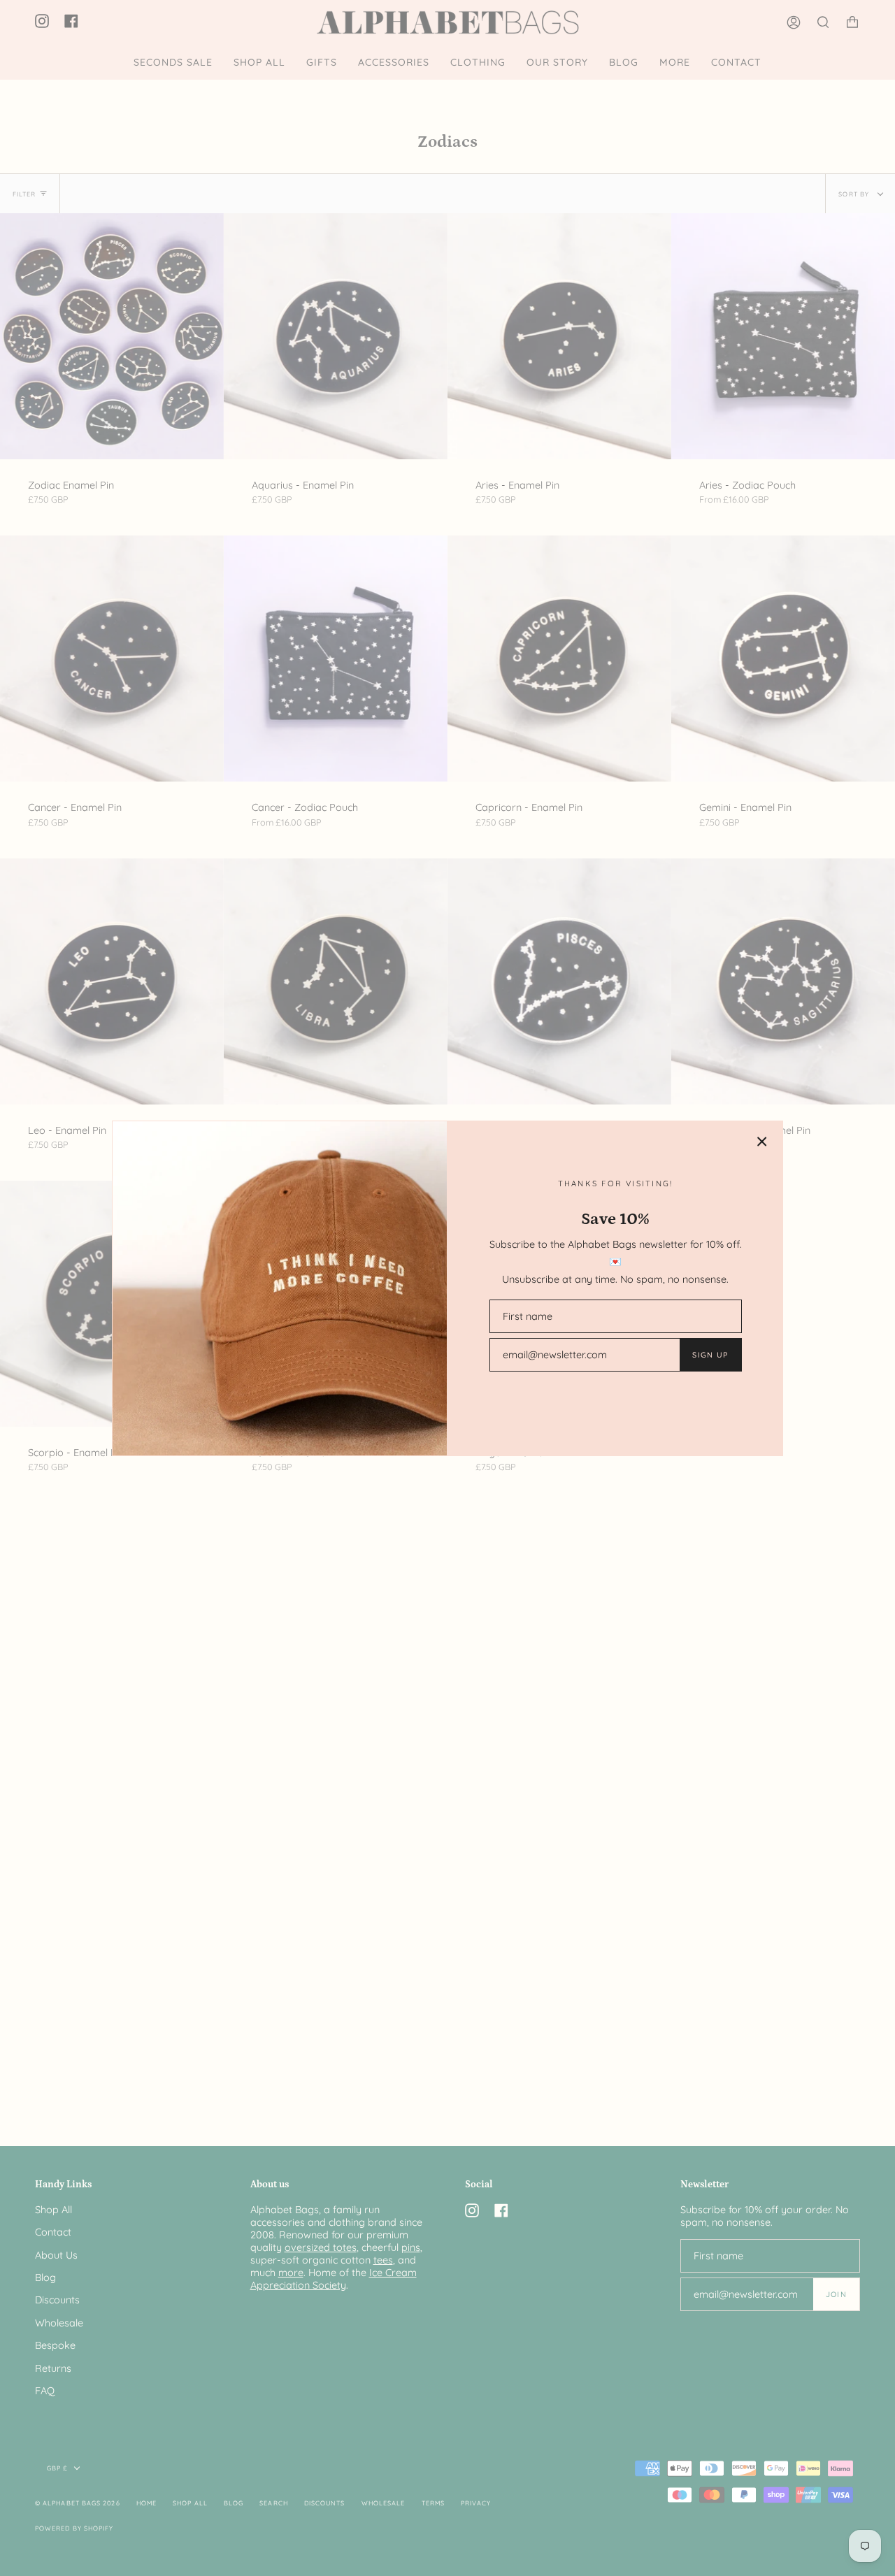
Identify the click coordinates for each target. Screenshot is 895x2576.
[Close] (762, 1142)
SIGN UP (710, 1355)
